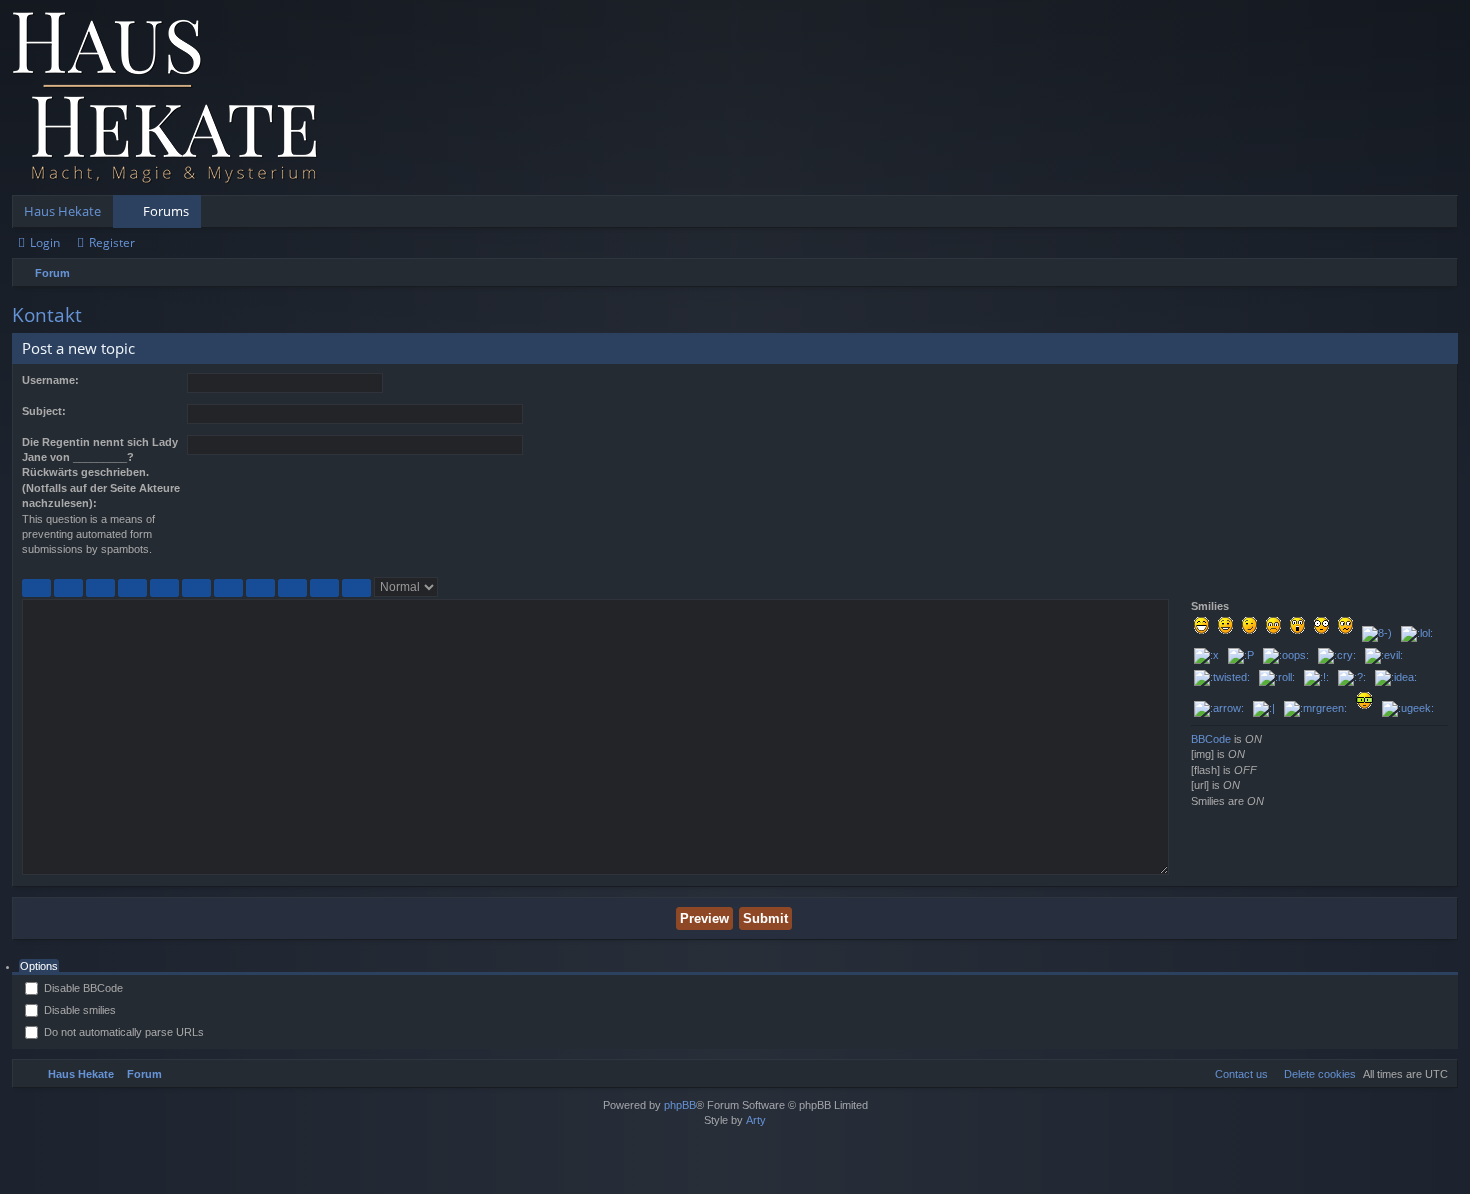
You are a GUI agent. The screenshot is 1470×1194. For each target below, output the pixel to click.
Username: (50, 380)
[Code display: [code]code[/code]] (164, 588)
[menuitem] (1315, 1074)
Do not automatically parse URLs (122, 1032)
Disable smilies (78, 1010)
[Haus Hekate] (165, 97)
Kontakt (47, 315)
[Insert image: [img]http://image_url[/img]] (292, 588)
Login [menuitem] (1415, 215)
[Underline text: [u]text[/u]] (100, 588)
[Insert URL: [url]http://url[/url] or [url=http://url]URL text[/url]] (324, 588)
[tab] (39, 967)
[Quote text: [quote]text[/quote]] (132, 588)
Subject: (44, 411)
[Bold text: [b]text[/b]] (36, 588)
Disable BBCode (82, 988)
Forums (166, 211)
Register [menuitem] (1447, 215)
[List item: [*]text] (260, 588)
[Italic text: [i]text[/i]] (68, 588)
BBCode (1211, 739)
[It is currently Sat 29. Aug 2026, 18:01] (1438, 273)
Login (45, 242)
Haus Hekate (62, 211)
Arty (756, 1120)
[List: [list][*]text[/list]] (196, 588)
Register (112, 242)
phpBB (680, 1105)
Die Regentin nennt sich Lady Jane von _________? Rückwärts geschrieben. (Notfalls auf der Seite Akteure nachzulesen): (101, 473)
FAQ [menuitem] (1387, 215)
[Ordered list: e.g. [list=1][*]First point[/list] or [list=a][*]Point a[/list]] (228, 588)
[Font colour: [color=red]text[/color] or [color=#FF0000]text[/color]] (356, 588)
